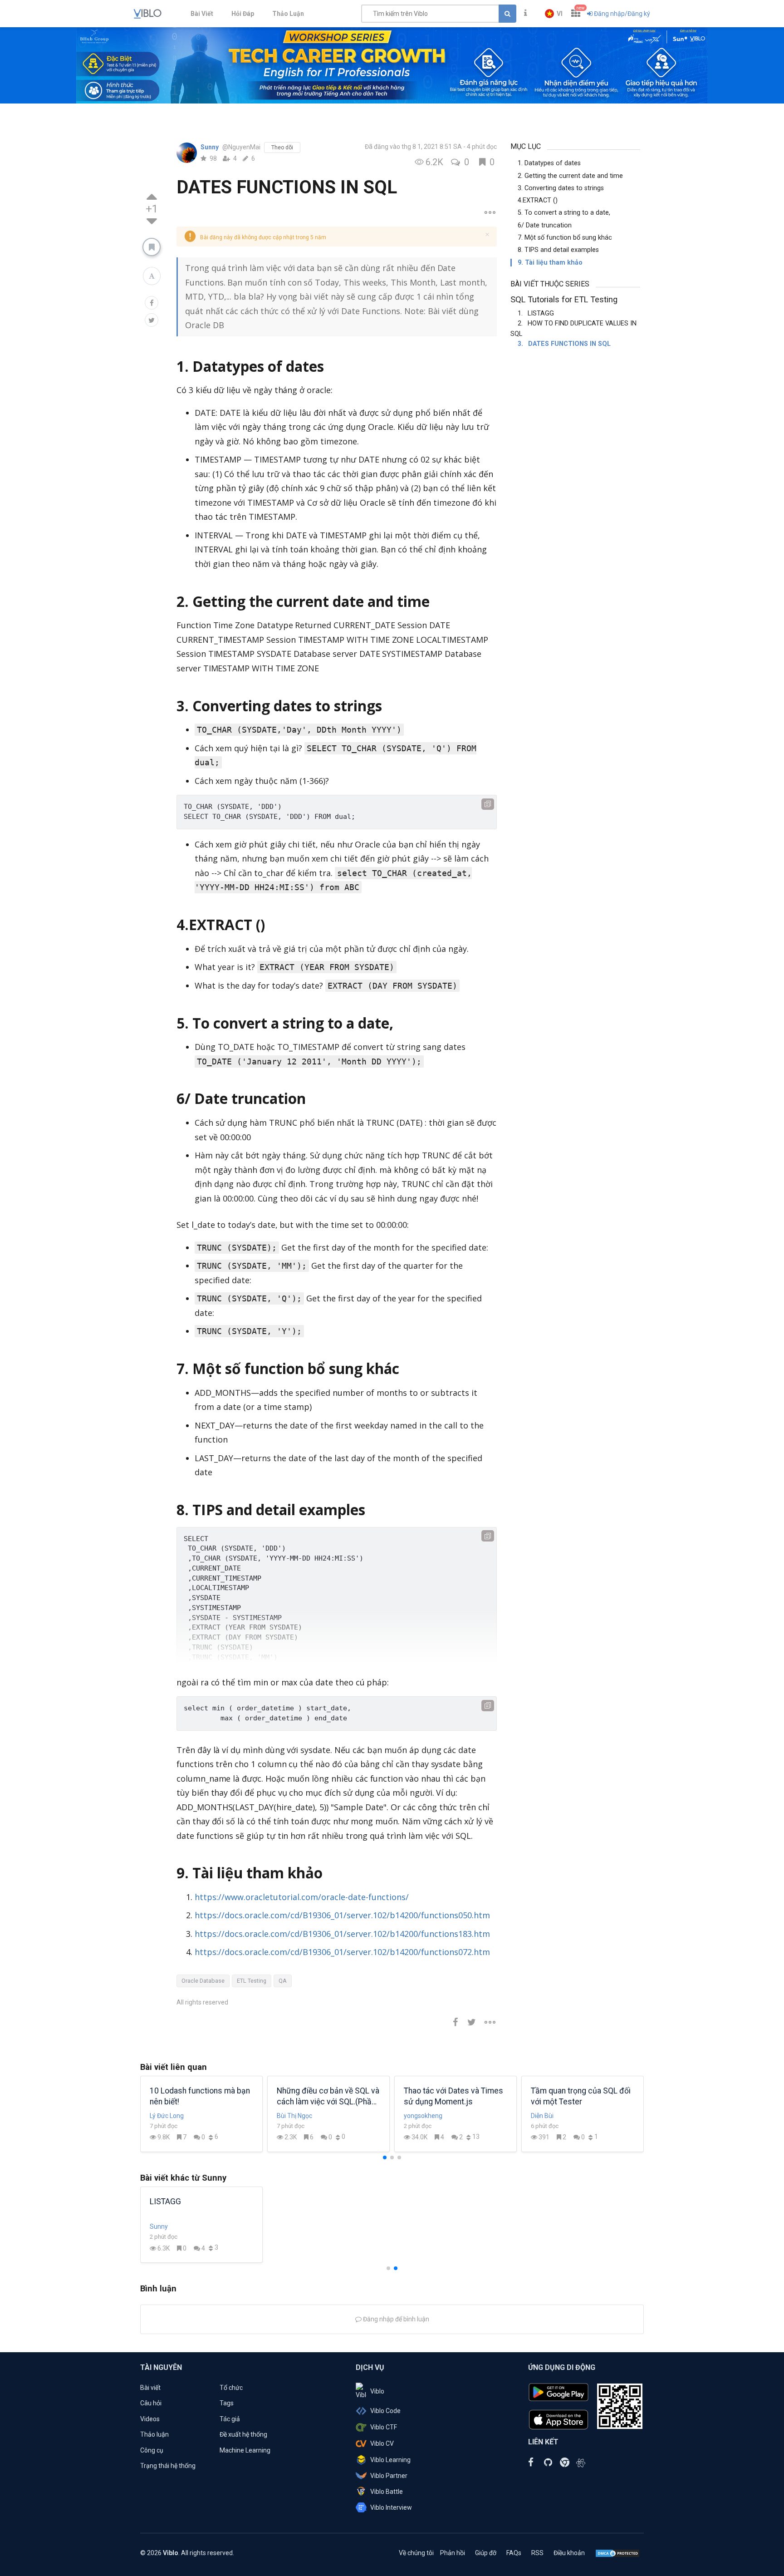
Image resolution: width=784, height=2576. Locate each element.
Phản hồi (453, 2553)
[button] (554, 14)
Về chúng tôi (416, 2553)
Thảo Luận (288, 14)
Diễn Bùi (542, 2116)
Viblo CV (382, 2443)
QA (283, 1981)
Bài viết (150, 2388)
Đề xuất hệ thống (243, 2434)
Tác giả (230, 2419)
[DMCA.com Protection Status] (617, 2553)
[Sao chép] (488, 804)
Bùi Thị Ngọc (294, 2116)
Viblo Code (385, 2411)
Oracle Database (203, 1981)
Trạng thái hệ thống (168, 2466)
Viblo (377, 2391)
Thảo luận (154, 2434)
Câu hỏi (151, 2403)
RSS (537, 2553)
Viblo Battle (387, 2492)
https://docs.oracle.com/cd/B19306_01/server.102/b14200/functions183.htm (342, 1934)
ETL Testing (252, 1981)
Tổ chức (231, 2388)
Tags (227, 2403)
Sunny (210, 147)
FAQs (514, 2553)
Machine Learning (245, 2450)
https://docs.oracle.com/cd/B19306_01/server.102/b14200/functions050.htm (342, 1915)
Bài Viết (202, 14)
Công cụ (152, 2450)
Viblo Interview (391, 2507)
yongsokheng (423, 2116)
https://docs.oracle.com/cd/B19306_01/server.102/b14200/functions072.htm (342, 1952)
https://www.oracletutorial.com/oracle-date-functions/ (302, 1897)
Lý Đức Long (167, 2116)
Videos (150, 2419)
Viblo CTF (384, 2427)
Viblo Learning (390, 2460)
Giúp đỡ (486, 2553)
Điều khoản (569, 2553)
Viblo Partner (389, 2476)
